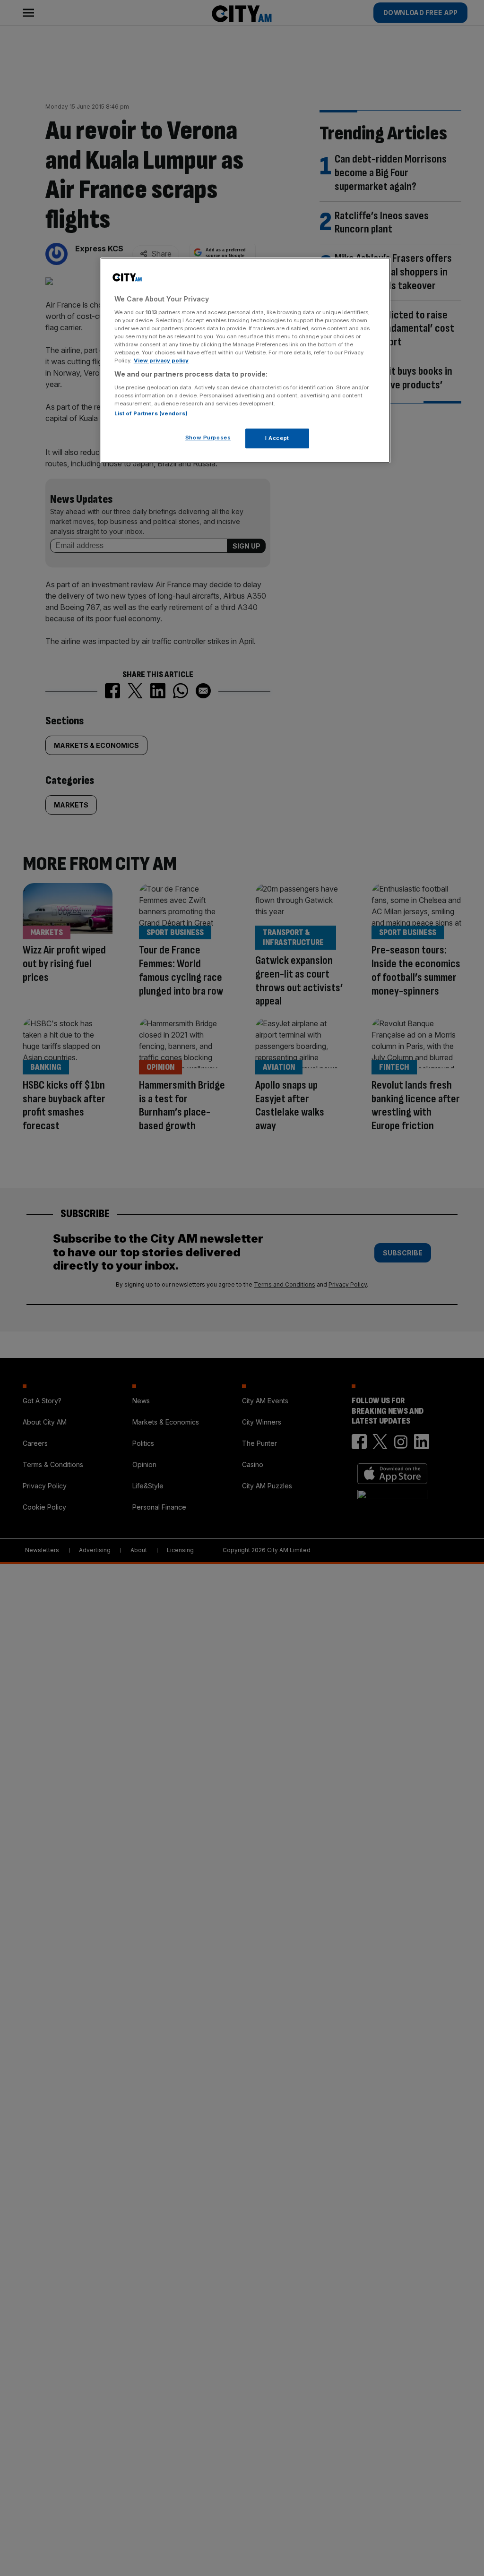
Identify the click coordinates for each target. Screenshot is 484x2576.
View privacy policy (161, 361)
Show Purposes (208, 438)
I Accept (277, 438)
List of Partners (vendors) (151, 413)
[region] (245, 360)
